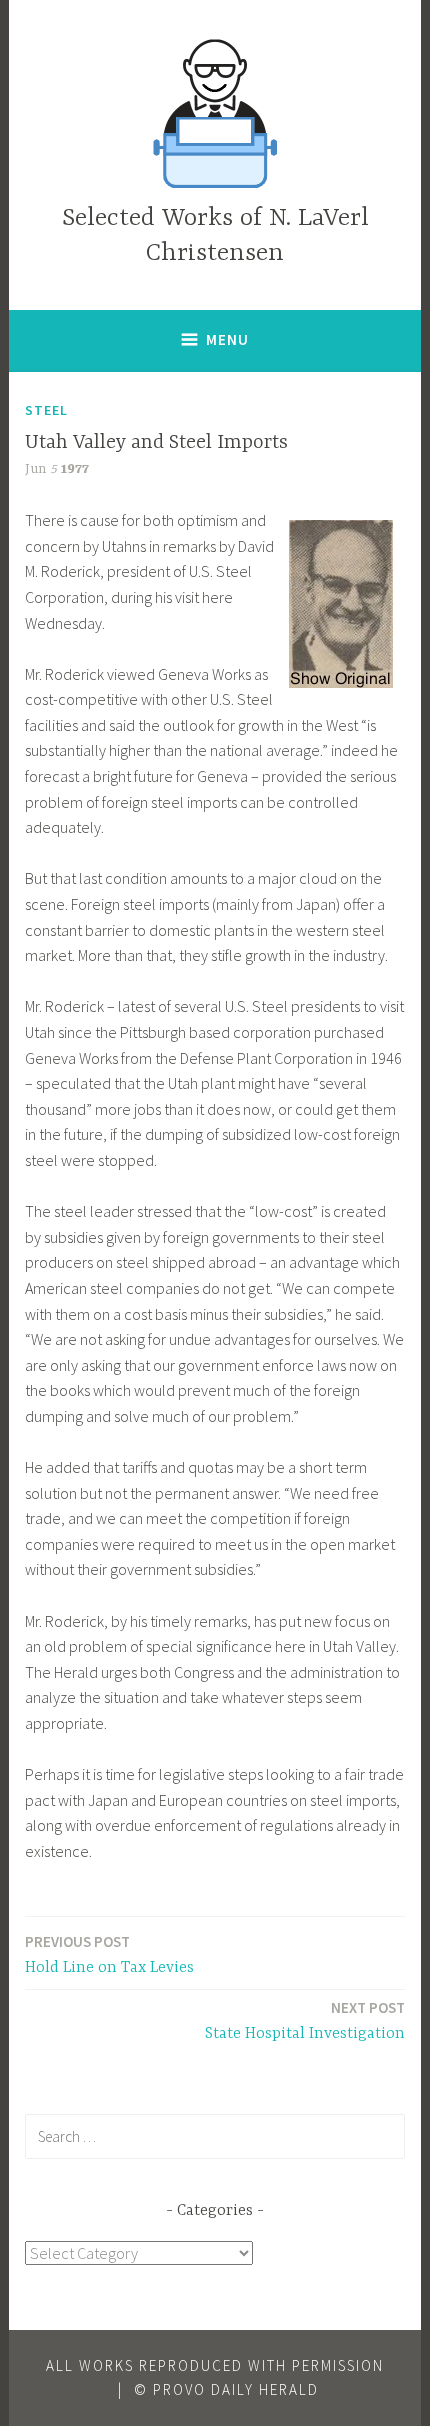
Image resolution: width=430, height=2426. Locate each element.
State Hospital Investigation (305, 2020)
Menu (227, 339)
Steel (46, 410)
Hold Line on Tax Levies (109, 1954)
